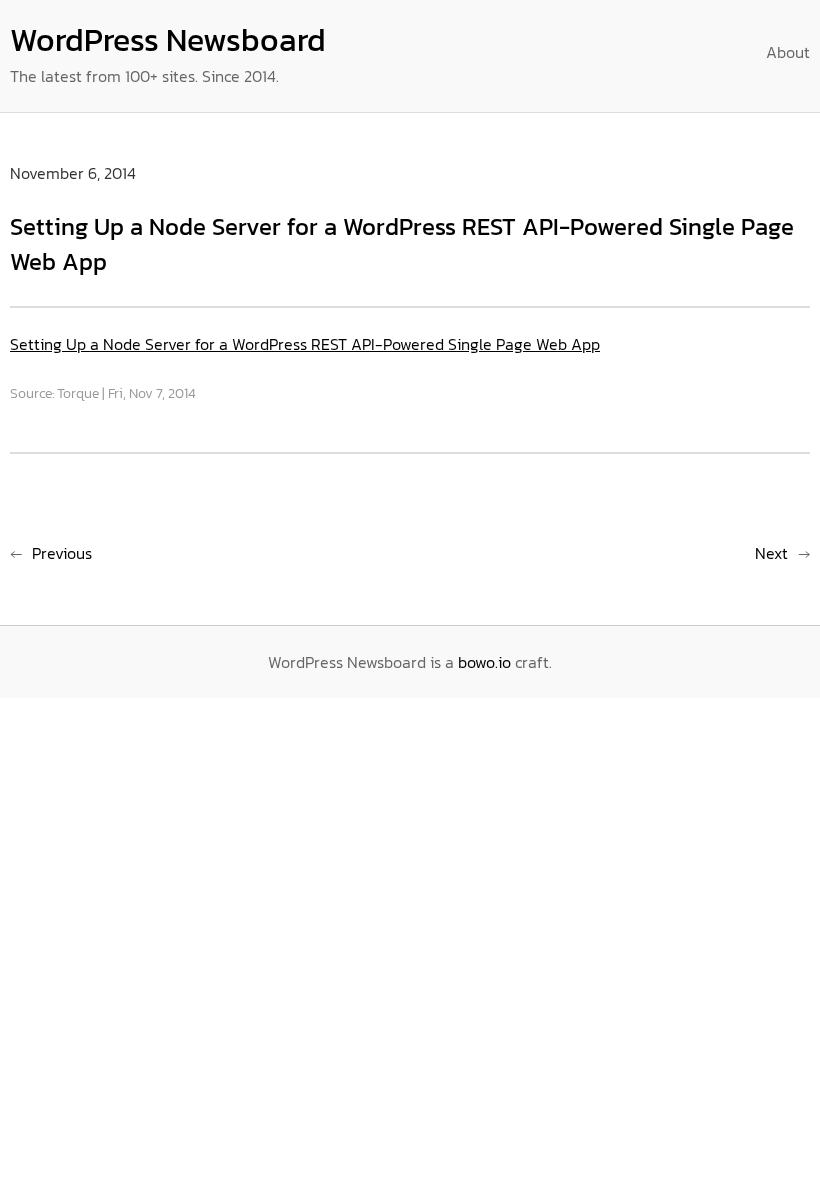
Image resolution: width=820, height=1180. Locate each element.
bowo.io (484, 662)
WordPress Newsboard (168, 40)
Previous (62, 553)
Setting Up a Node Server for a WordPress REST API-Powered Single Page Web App (305, 344)
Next (771, 553)
